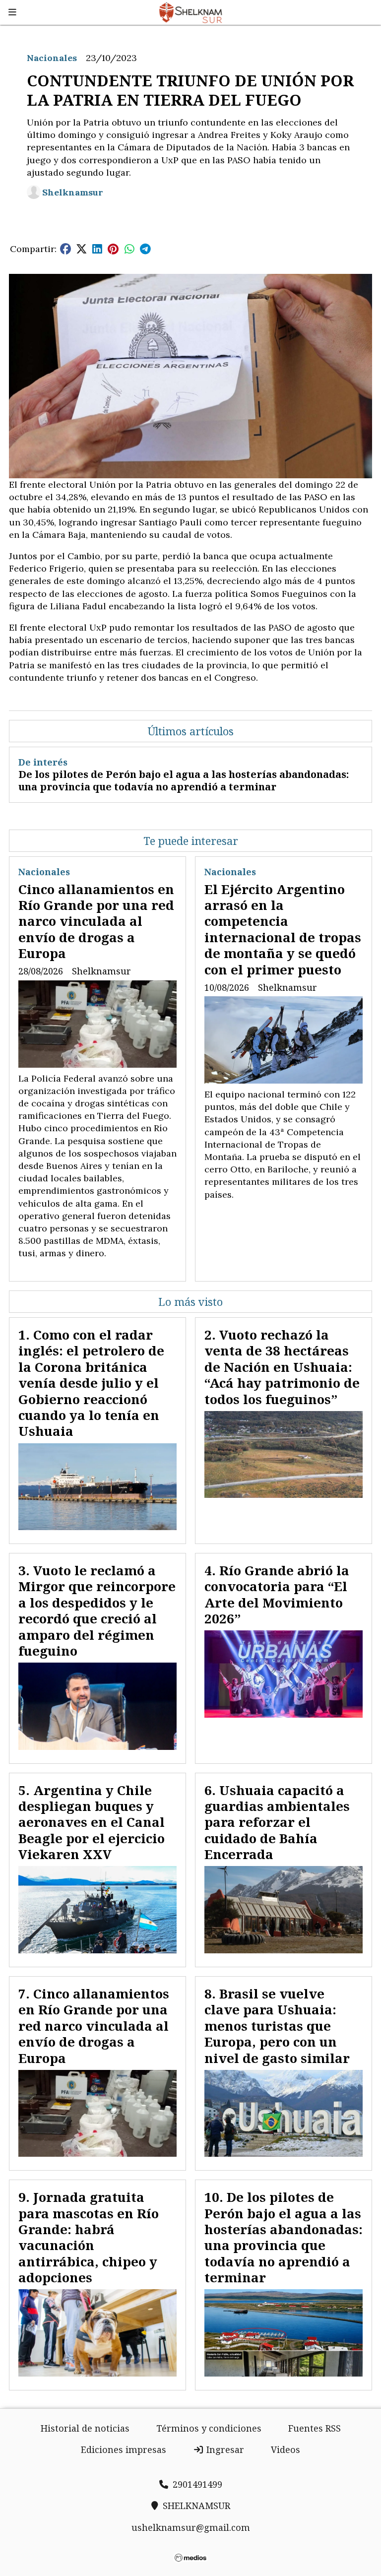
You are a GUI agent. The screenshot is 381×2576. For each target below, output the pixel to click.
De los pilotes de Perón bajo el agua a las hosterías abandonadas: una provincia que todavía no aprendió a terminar (184, 780)
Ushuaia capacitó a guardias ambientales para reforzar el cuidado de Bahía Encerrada (277, 1822)
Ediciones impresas (124, 2449)
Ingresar (224, 2449)
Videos (286, 2449)
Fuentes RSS (315, 2428)
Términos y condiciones (209, 2428)
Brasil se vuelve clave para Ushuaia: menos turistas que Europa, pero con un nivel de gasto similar (277, 2026)
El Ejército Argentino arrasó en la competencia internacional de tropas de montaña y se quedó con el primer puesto (283, 929)
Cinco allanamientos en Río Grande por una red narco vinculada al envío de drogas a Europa (96, 921)
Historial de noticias (85, 2428)
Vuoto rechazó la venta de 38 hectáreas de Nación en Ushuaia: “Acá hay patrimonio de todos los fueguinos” (282, 1367)
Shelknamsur (73, 192)
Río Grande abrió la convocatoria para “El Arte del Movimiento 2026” (277, 1594)
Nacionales (52, 58)
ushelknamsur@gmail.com (191, 2527)
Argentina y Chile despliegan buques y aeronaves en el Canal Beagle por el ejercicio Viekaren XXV (92, 1822)
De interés (43, 762)
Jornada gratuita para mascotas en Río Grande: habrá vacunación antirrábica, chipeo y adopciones (89, 2237)
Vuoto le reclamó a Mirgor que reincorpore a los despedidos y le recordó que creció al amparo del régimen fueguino (97, 1610)
